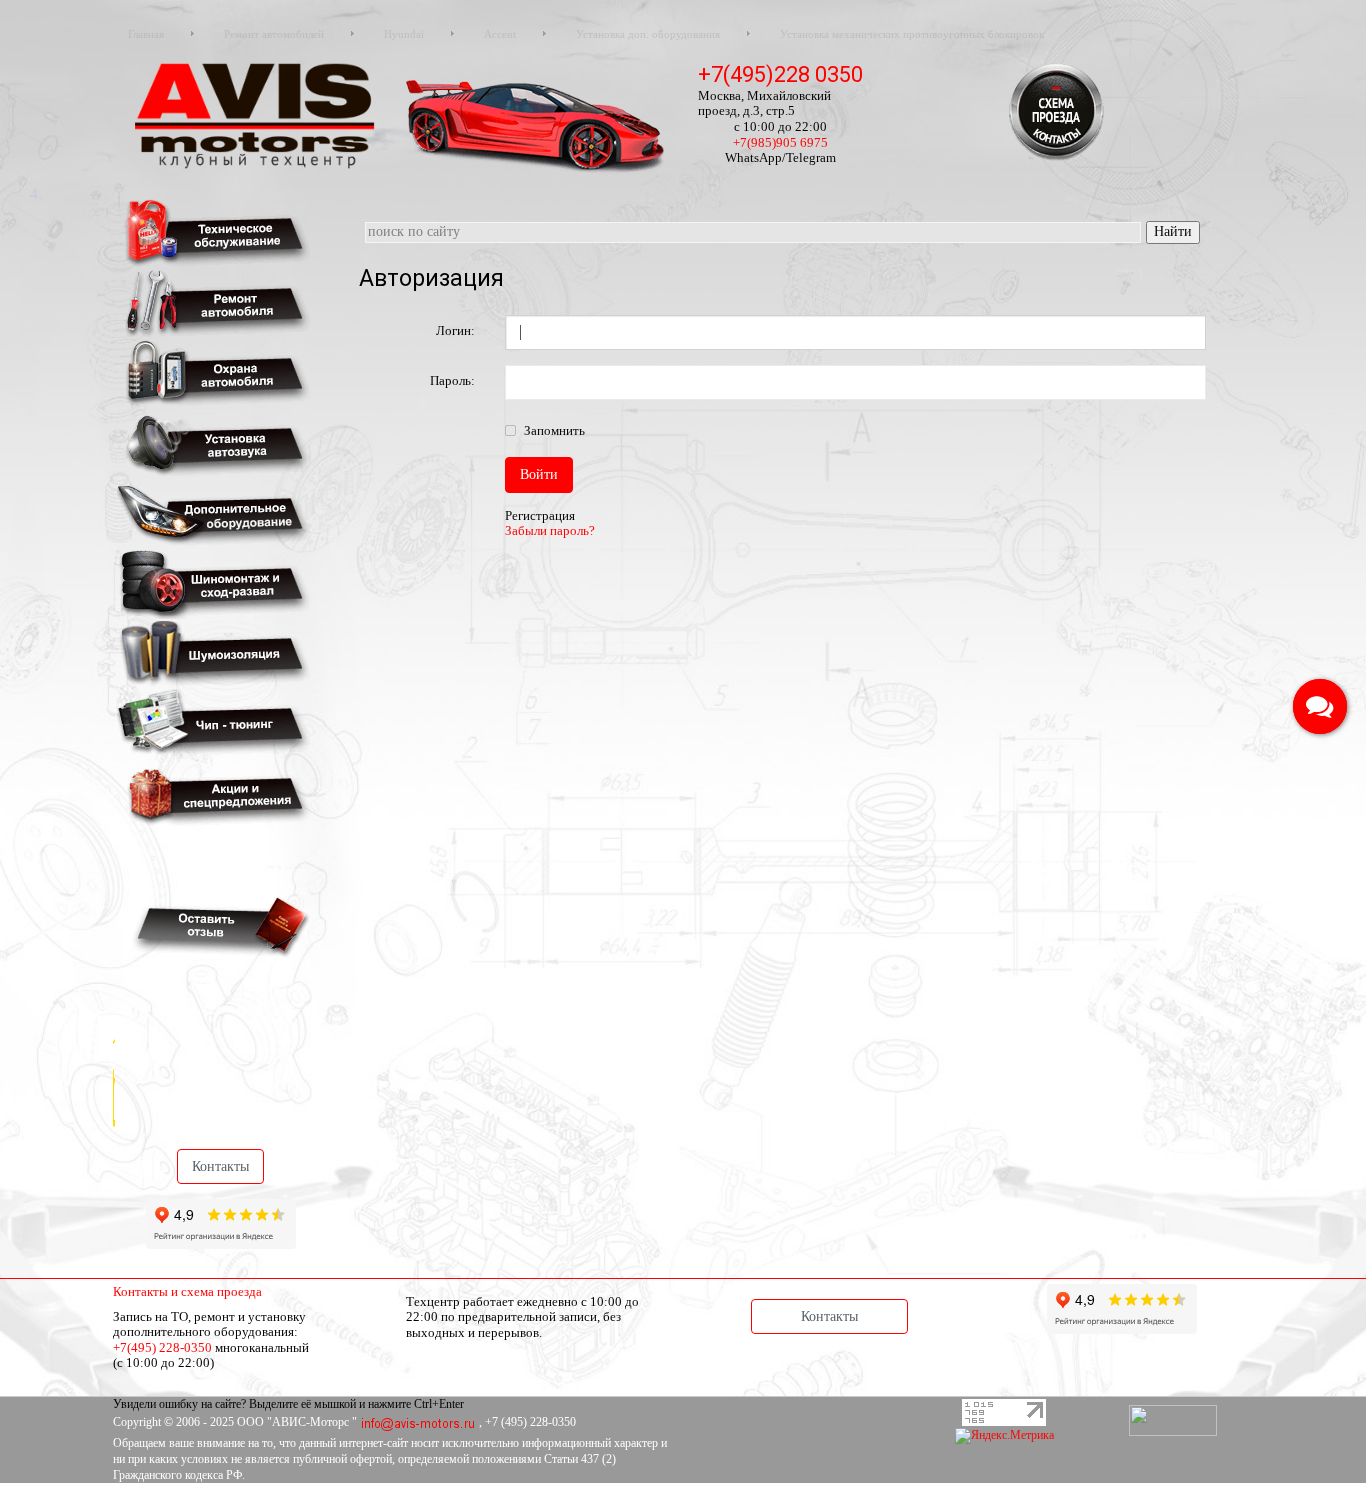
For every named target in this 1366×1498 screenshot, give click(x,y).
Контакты (220, 1166)
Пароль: (452, 380)
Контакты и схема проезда (187, 1291)
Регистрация (540, 515)
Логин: (455, 330)
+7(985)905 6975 (780, 142)
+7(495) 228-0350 (162, 1347)
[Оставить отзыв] (217, 925)
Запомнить (553, 430)
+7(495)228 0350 (780, 74)
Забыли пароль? (550, 530)
